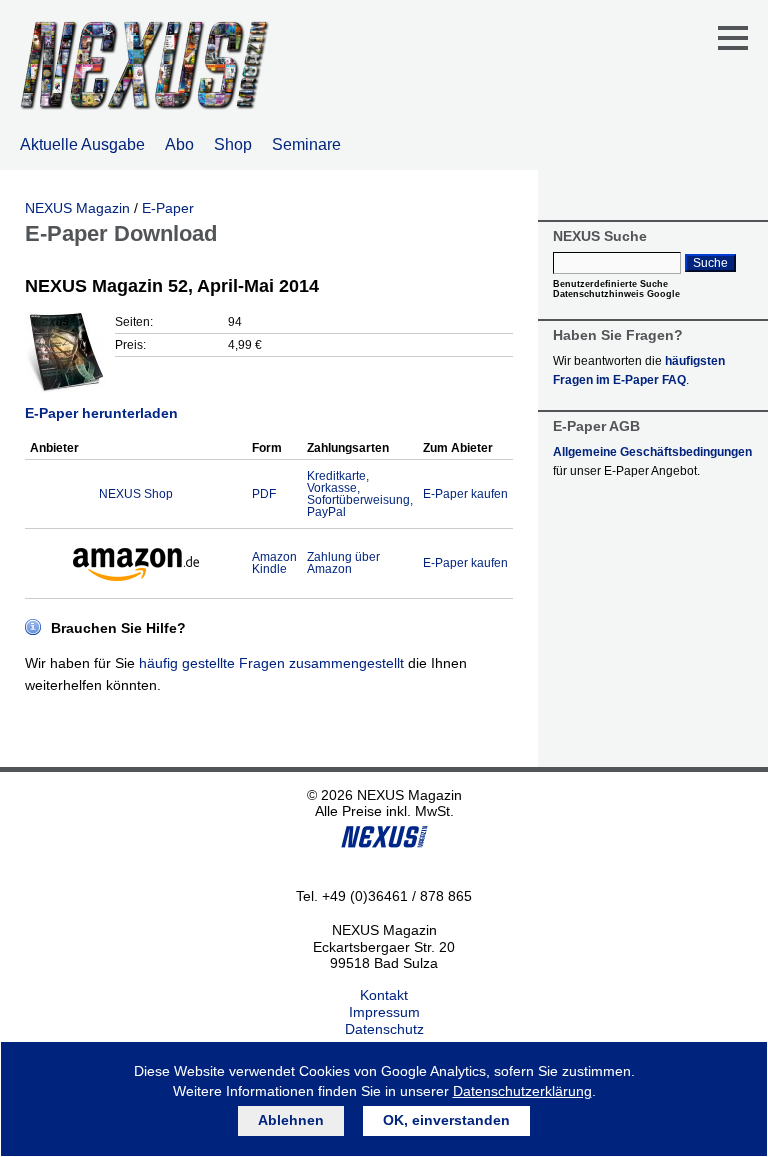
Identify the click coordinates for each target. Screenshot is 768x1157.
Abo (179, 144)
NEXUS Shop (136, 494)
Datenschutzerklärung (522, 1091)
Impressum (384, 1012)
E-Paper (168, 208)
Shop (233, 144)
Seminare (306, 144)
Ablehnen (291, 1120)
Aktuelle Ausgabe (82, 144)
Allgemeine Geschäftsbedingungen (652, 452)
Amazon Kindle (274, 563)
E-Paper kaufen (465, 494)
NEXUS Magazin (77, 208)
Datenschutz (384, 1029)
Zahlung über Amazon (343, 563)
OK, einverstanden (446, 1120)
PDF (264, 494)
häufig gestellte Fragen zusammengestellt (271, 663)
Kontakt (384, 995)
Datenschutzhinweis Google (616, 294)
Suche (710, 263)
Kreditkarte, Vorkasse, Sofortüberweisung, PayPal (360, 494)
